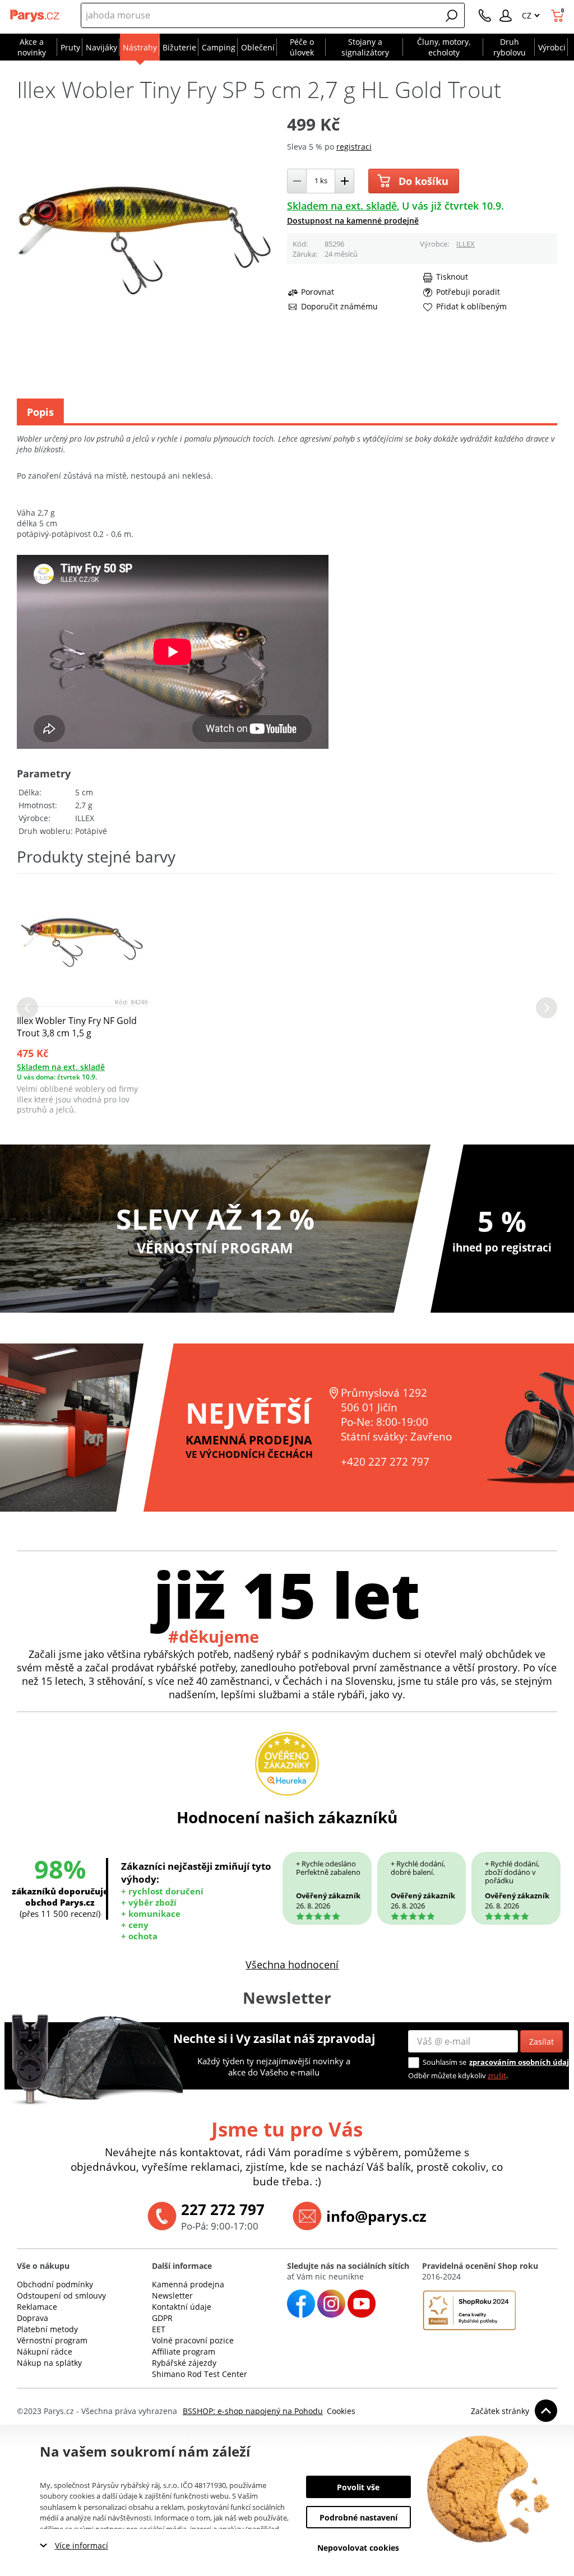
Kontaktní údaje (182, 2307)
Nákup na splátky (49, 2363)
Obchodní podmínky (55, 2284)
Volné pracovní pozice (193, 2340)
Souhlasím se (445, 2062)
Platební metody (47, 2329)
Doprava (33, 2318)
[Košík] (559, 16)
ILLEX (466, 244)
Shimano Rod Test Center (200, 2374)
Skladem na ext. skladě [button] (342, 206)
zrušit (497, 2075)
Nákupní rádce (45, 2352)
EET (159, 2329)
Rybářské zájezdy (184, 2363)
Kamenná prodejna (188, 2284)
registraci (354, 147)
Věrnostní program (52, 2340)
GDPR (162, 2318)
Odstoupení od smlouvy (61, 2295)
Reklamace (37, 2307)
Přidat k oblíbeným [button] (471, 307)
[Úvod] (35, 16)
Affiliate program (184, 2352)
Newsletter (172, 2295)
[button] (452, 16)
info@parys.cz (376, 2216)
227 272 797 (223, 2209)
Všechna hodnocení (292, 1965)
